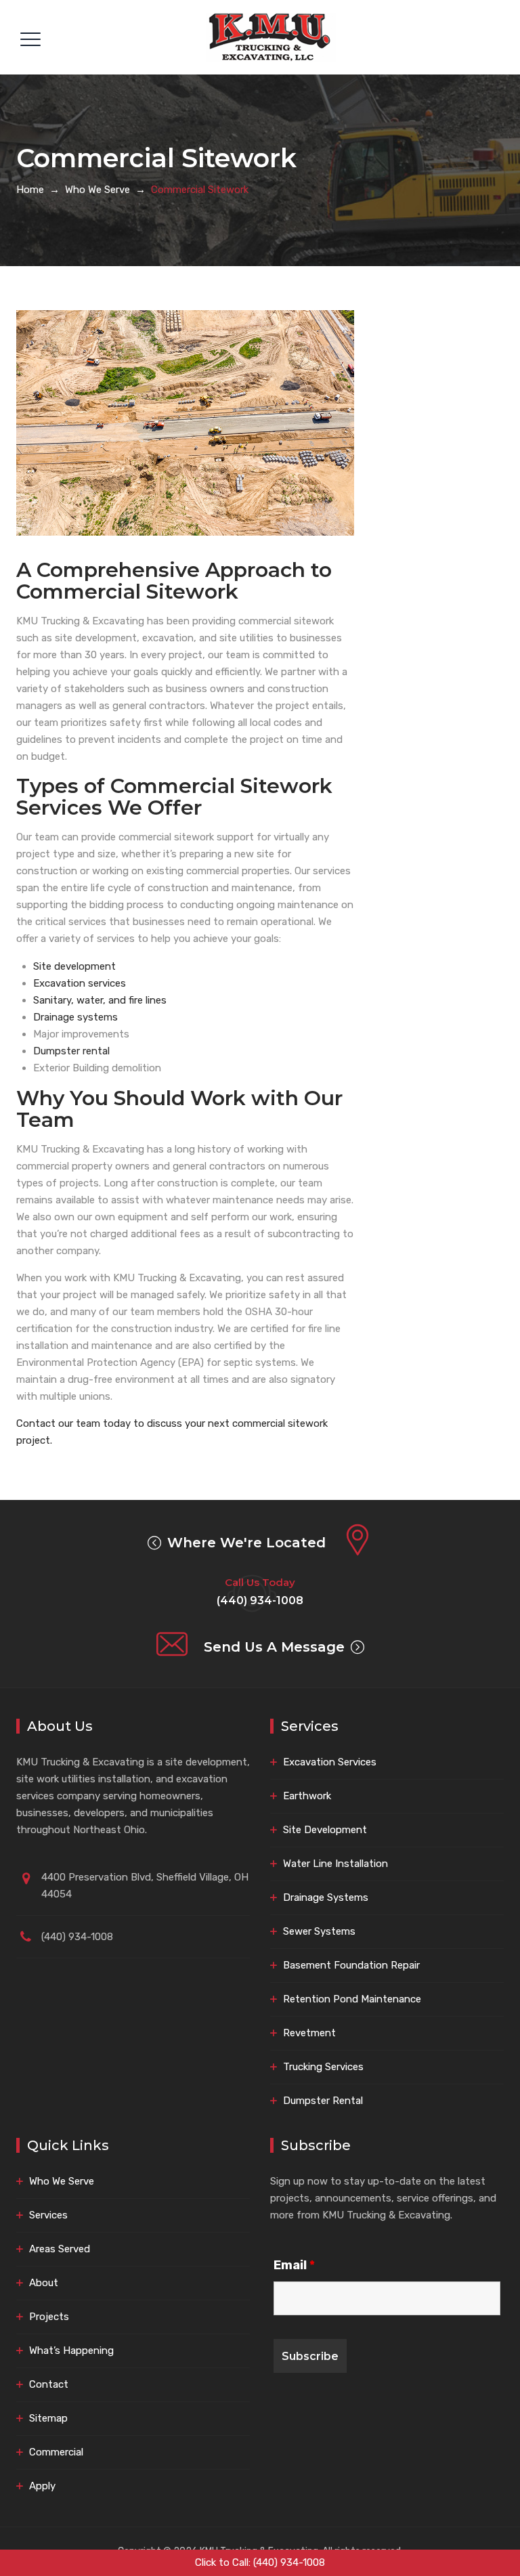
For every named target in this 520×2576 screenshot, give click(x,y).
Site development (74, 966)
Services (48, 2215)
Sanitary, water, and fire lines (100, 1000)
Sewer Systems (319, 1931)
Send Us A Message (274, 1647)
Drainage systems (75, 1017)
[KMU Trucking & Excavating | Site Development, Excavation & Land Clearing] (271, 37)
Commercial (56, 2452)
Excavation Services (330, 1762)
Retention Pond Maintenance (352, 1999)
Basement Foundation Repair (351, 1965)
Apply (42, 2486)
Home (30, 190)
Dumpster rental (71, 1051)
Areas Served (60, 2249)
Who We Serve (62, 2181)
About (44, 2283)
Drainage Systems (326, 1897)
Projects (49, 2317)
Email (294, 2265)
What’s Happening (71, 2350)
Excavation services (80, 983)
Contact (49, 2384)
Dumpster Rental (323, 2101)
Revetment (309, 2033)
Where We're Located (246, 1543)
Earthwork (307, 1796)
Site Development (325, 1830)
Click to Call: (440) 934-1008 (260, 2562)
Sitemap (48, 2418)
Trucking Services (323, 2067)
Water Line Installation (335, 1864)
